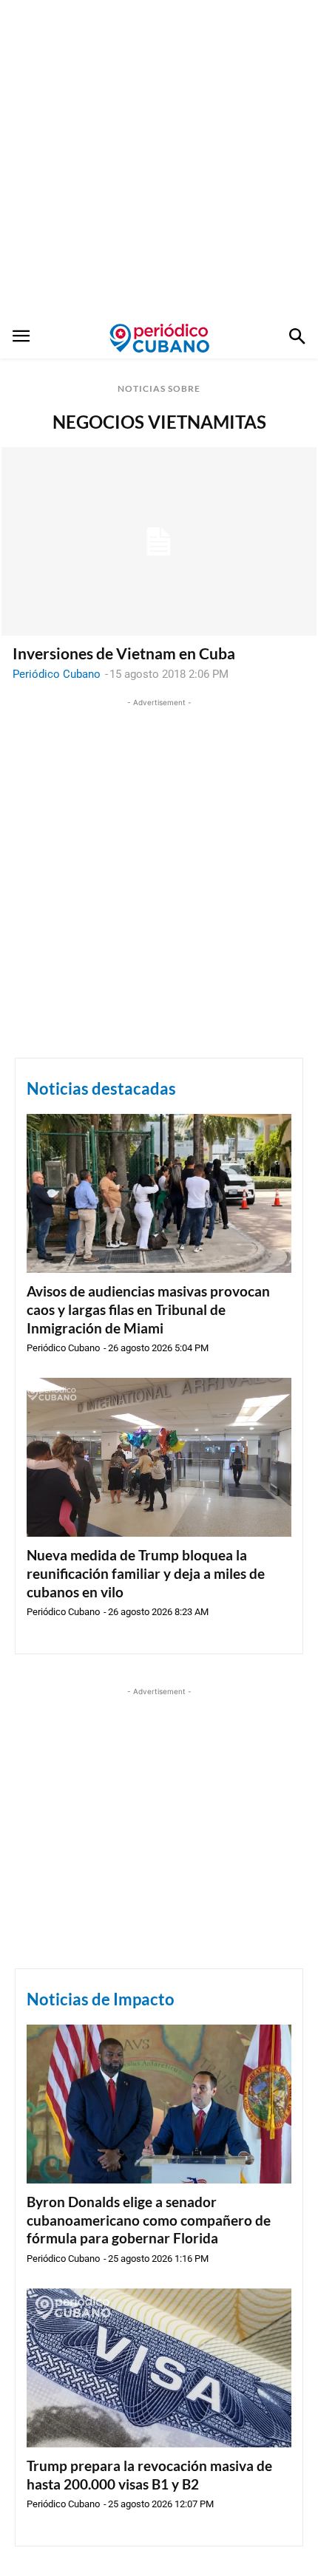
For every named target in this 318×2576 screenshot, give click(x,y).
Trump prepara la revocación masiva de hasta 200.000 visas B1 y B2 (149, 2475)
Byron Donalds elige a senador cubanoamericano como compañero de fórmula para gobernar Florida (149, 2220)
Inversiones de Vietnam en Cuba (124, 653)
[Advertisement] (159, 159)
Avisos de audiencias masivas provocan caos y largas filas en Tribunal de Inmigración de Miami (148, 1309)
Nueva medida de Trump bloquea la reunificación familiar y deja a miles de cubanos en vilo (146, 1573)
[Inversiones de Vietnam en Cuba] (159, 542)
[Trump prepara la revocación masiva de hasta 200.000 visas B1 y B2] (159, 2368)
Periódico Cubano (57, 674)
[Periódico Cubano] (159, 338)
